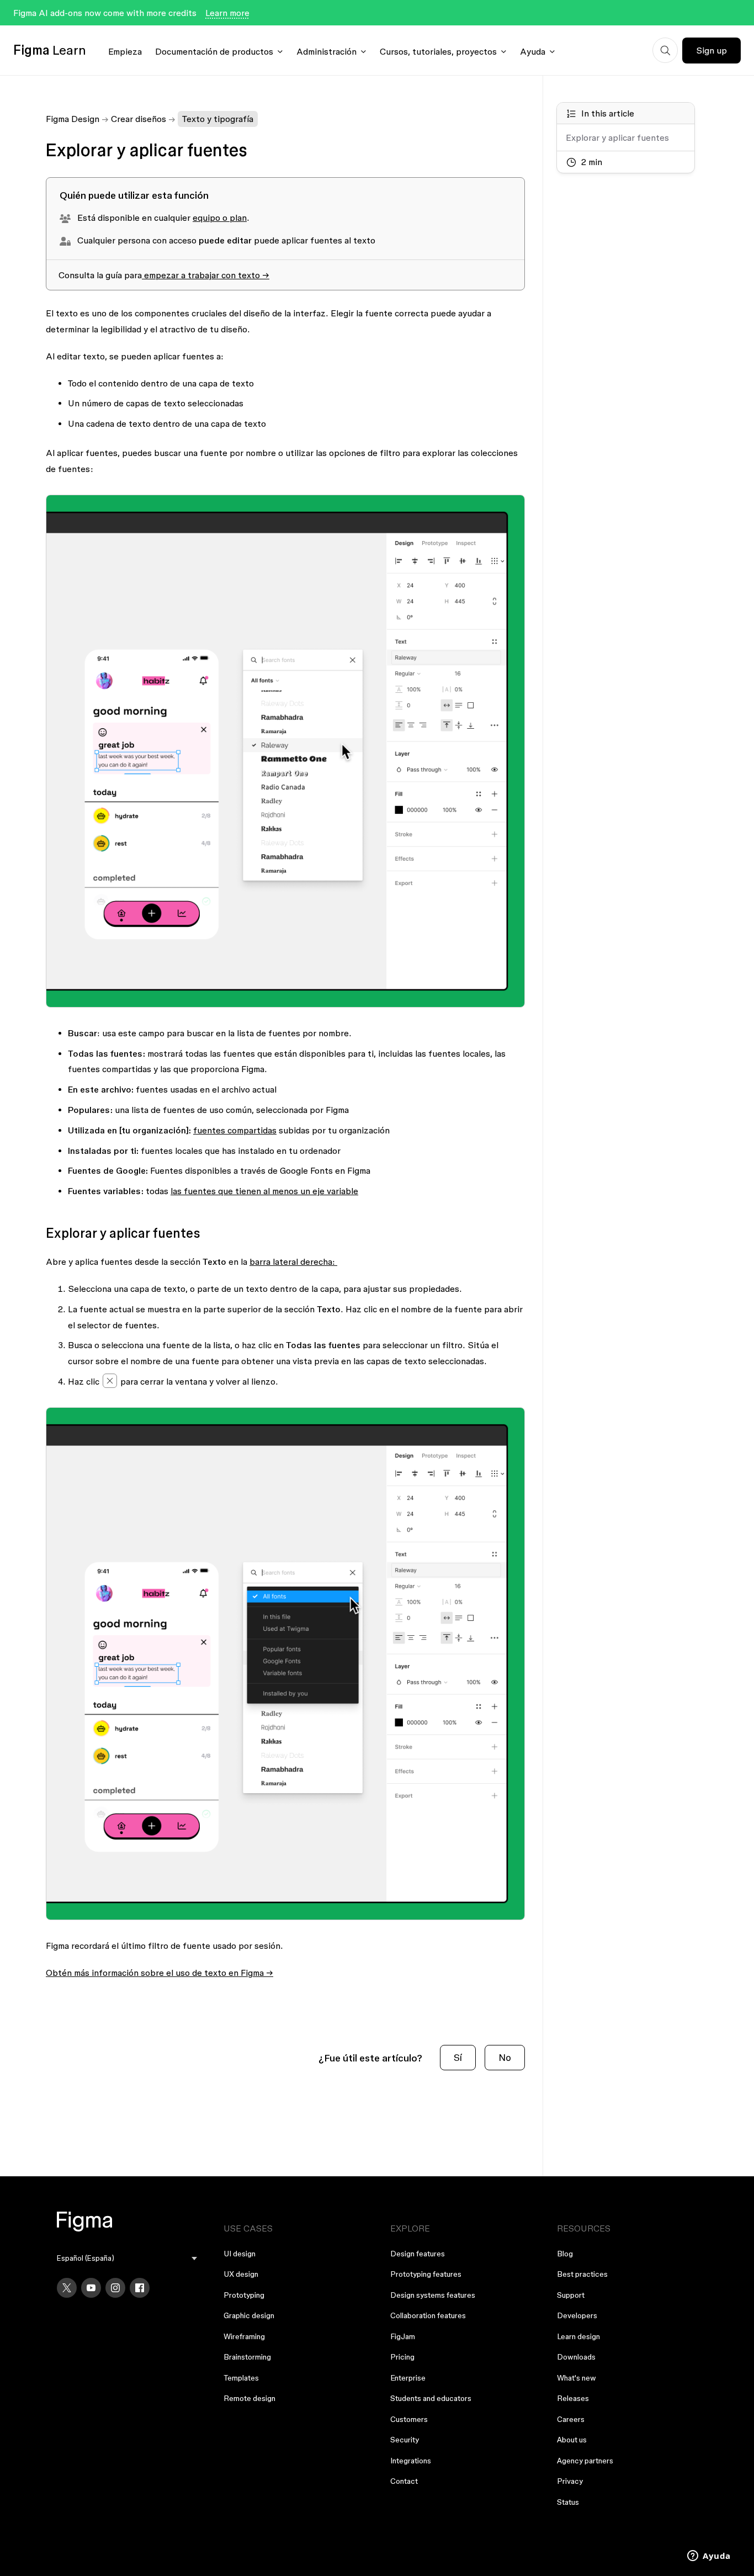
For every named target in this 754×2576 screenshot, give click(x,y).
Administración (326, 51)
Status (568, 2502)
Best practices (582, 2274)
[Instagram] (115, 2288)
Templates (241, 2378)
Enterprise (408, 2378)
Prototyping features (426, 2274)
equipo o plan (220, 218)
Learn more (227, 13)
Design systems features (433, 2295)
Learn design (578, 2336)
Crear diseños (139, 119)
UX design (241, 2274)
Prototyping (244, 2295)
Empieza (125, 51)
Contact (404, 2481)
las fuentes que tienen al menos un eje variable (264, 1191)
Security (405, 2440)
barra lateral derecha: (293, 1262)
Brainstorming (247, 2357)
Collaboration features (428, 2315)
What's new (577, 2378)
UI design (240, 2254)
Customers (409, 2419)
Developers (577, 2315)
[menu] (127, 2258)
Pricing (402, 2357)
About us (572, 2440)
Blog (565, 2254)
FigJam (403, 2336)
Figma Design (73, 119)
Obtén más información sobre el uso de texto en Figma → (160, 1973)
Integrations (411, 2461)
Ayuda (533, 51)
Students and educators (431, 2398)
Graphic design (249, 2315)
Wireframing (244, 2336)
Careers (571, 2419)
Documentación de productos (214, 51)
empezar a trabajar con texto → (206, 275)
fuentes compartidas (235, 1130)
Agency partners (585, 2461)
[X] (67, 2288)
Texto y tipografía (218, 119)
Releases (573, 2398)
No (505, 2057)
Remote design (249, 2398)
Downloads (576, 2357)
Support (571, 2295)
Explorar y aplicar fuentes (617, 138)
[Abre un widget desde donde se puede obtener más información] (709, 2557)
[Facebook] (140, 2288)
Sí (458, 2057)
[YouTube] (91, 2288)
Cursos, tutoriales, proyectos (438, 51)
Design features (418, 2254)
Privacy (570, 2481)
